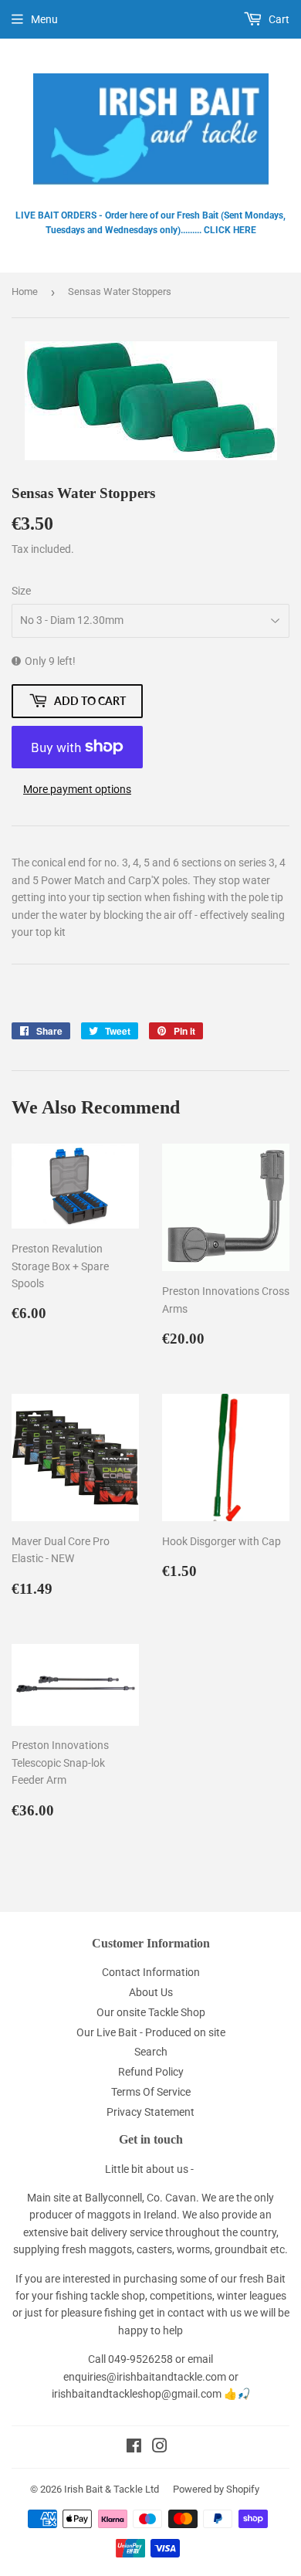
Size (21, 591)
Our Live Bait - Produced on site (151, 2032)
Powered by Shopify (216, 2489)
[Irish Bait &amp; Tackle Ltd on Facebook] (134, 2448)
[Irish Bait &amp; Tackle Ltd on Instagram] (160, 2448)
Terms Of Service (151, 2092)
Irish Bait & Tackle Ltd (112, 2489)
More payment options (77, 789)
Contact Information (151, 1972)
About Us (151, 1992)
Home (25, 291)
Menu (44, 19)
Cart (278, 19)
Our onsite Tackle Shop (151, 2012)
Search (151, 2052)
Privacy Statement (150, 2112)
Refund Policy (151, 2072)
